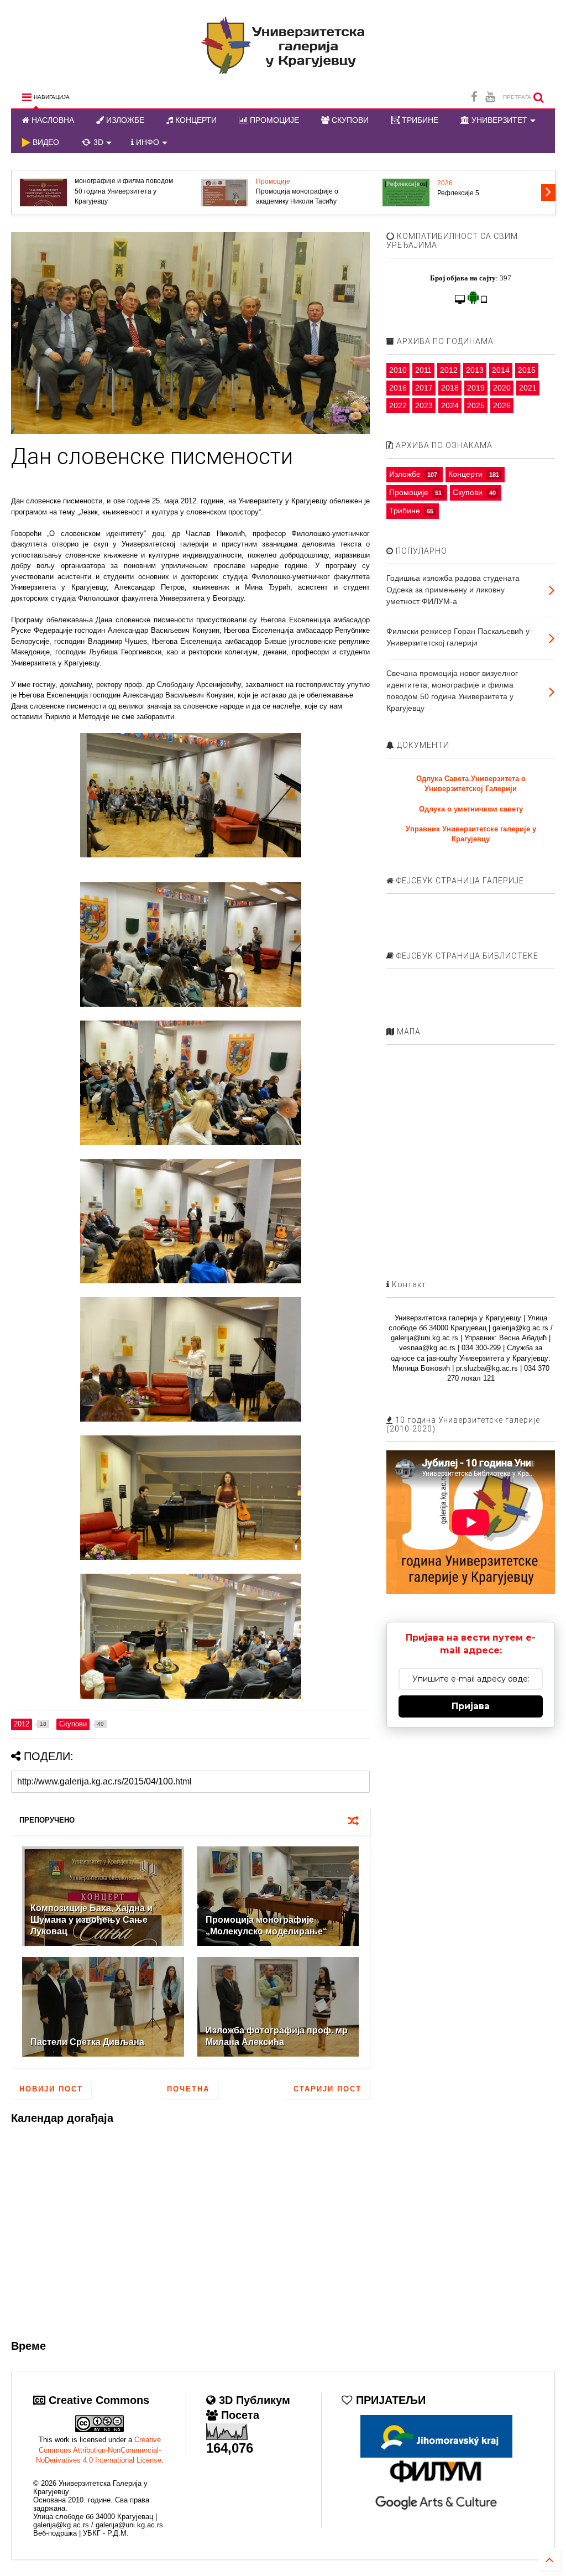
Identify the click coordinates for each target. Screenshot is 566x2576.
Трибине (405, 511)
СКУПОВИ (349, 120)
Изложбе (405, 474)
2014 (501, 370)
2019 (476, 388)
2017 (424, 388)
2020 (502, 388)
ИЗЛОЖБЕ (124, 120)
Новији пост (51, 2089)
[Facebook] (474, 97)
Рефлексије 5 (458, 193)
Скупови (468, 492)
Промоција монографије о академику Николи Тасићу (297, 196)
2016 (398, 388)
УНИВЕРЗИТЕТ (498, 120)
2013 (475, 370)
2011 (423, 370)
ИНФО (146, 142)
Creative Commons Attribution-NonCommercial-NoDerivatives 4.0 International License (99, 2450)
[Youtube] (490, 97)
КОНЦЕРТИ (195, 120)
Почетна (188, 2089)
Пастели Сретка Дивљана (87, 2042)
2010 (398, 370)
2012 (449, 370)
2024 (450, 405)
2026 (445, 183)
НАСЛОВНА (52, 120)
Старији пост (327, 2089)
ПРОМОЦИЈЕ (273, 120)
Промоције (273, 181)
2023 (424, 405)
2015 (527, 370)
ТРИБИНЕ (419, 120)
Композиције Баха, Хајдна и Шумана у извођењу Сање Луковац (91, 1920)
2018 (450, 388)
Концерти (465, 474)
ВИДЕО (45, 142)
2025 (476, 405)
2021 (528, 388)
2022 (398, 405)
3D (97, 142)
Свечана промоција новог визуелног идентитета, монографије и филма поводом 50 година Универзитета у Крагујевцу (124, 181)
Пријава (471, 1706)
